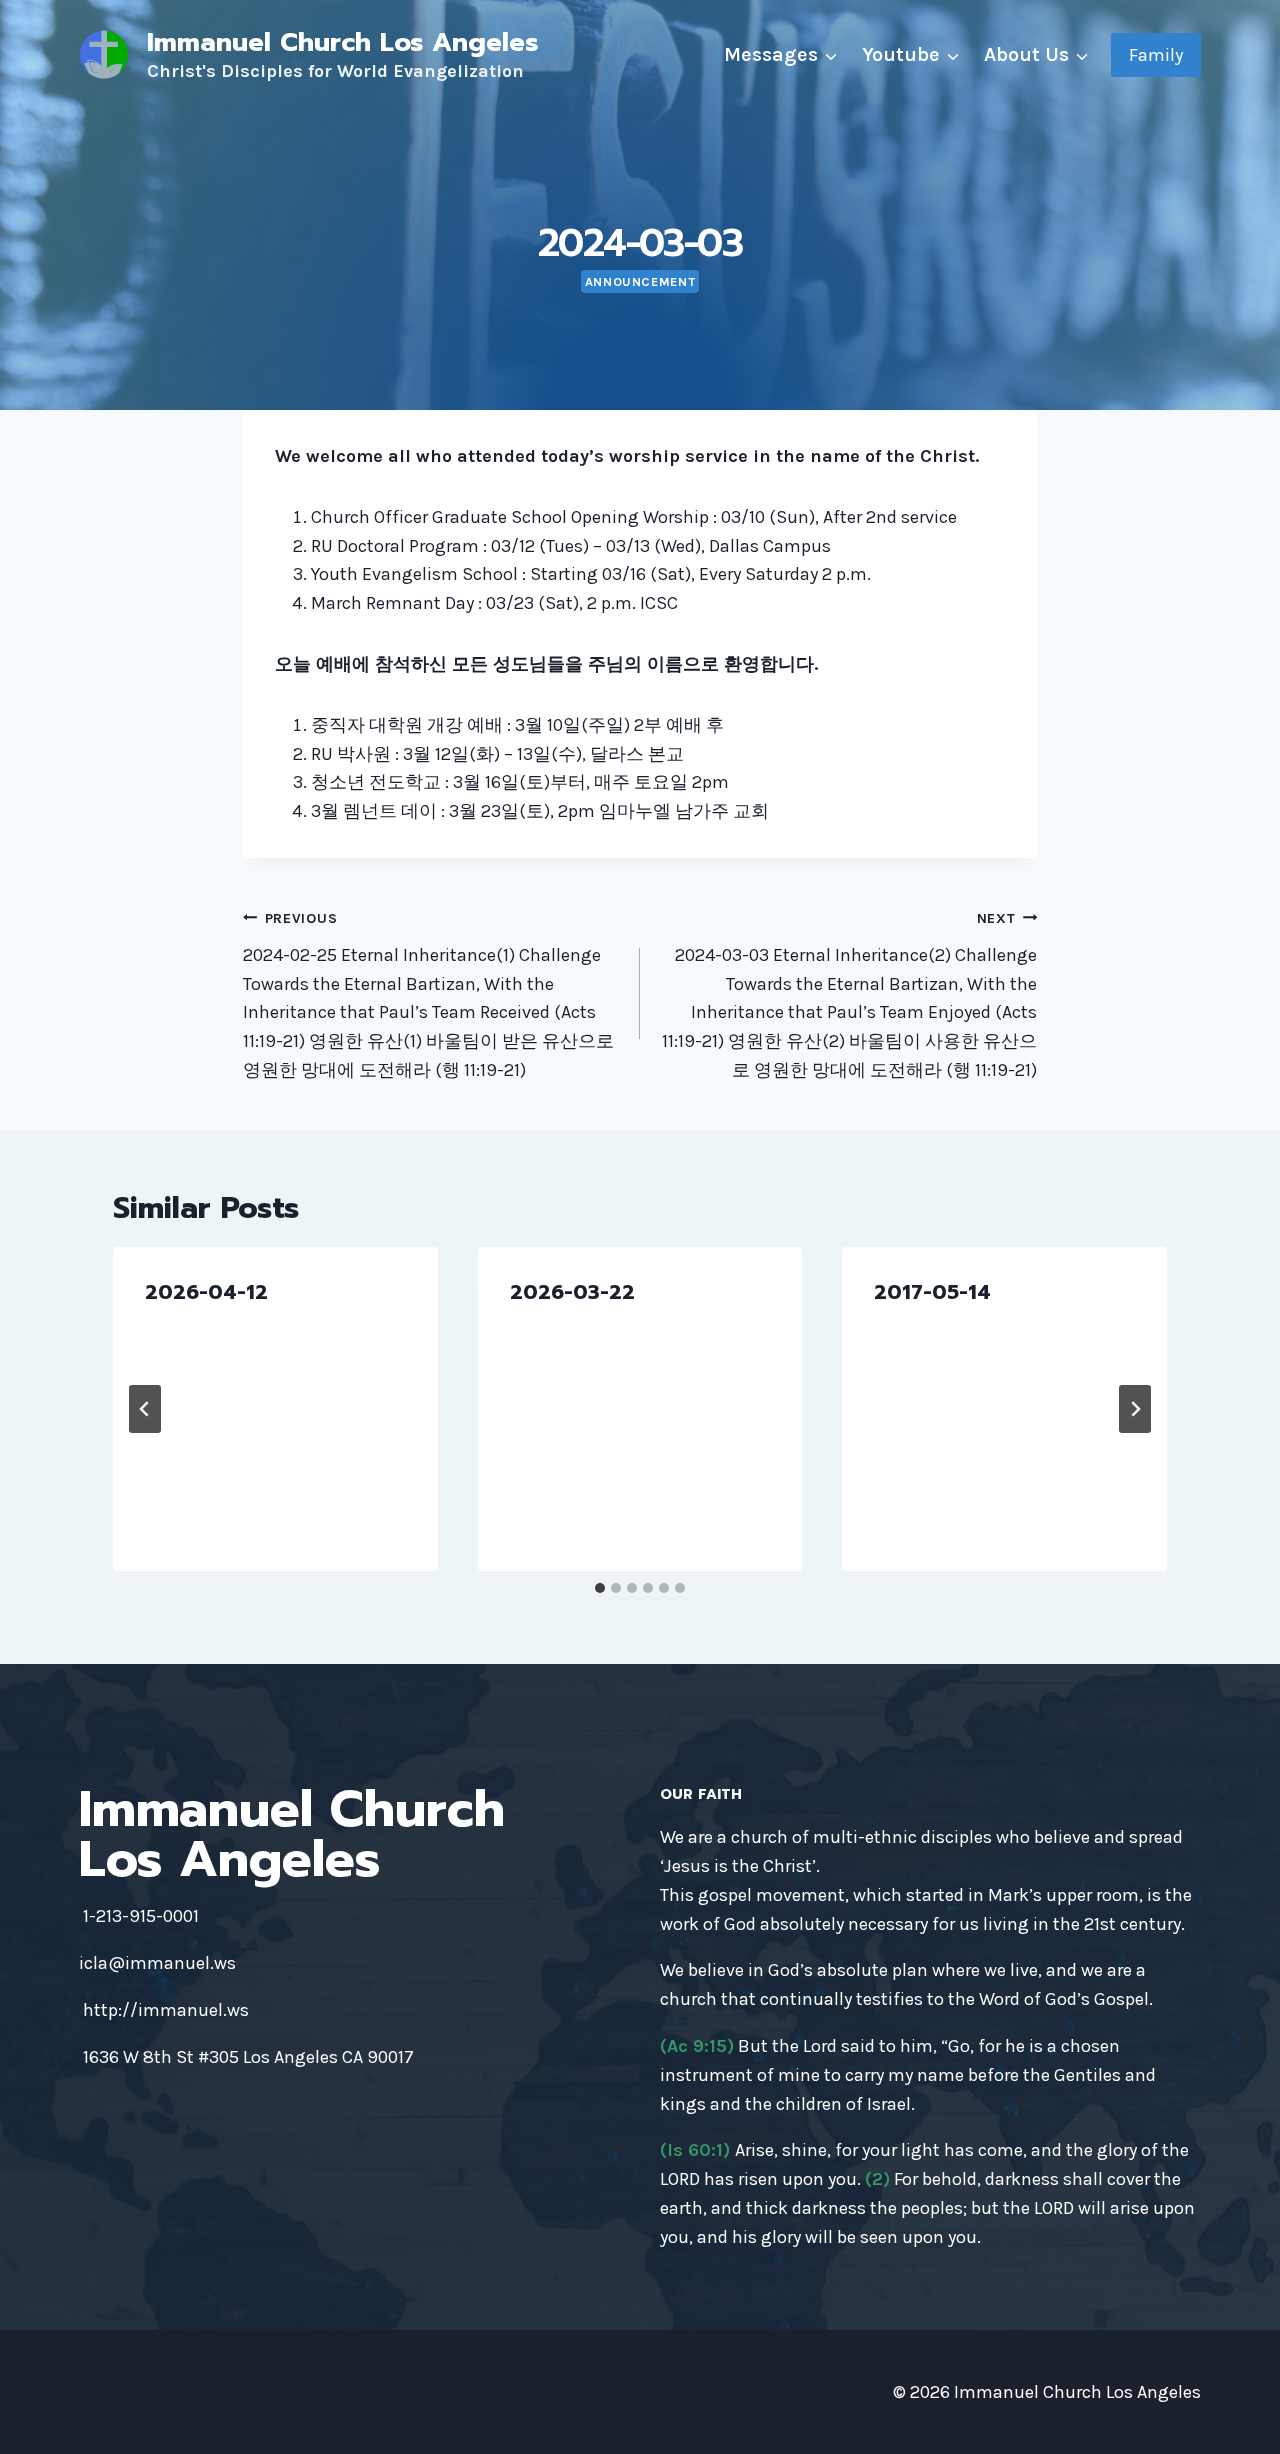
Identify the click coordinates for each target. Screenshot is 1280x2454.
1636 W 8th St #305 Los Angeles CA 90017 (248, 2057)
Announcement (640, 281)
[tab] (600, 1588)
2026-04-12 (206, 1292)
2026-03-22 (572, 1292)
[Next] (1135, 1409)
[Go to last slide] (145, 1409)
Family (1156, 55)
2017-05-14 (932, 1292)
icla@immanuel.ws (157, 1963)
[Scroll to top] (1234, 2418)
